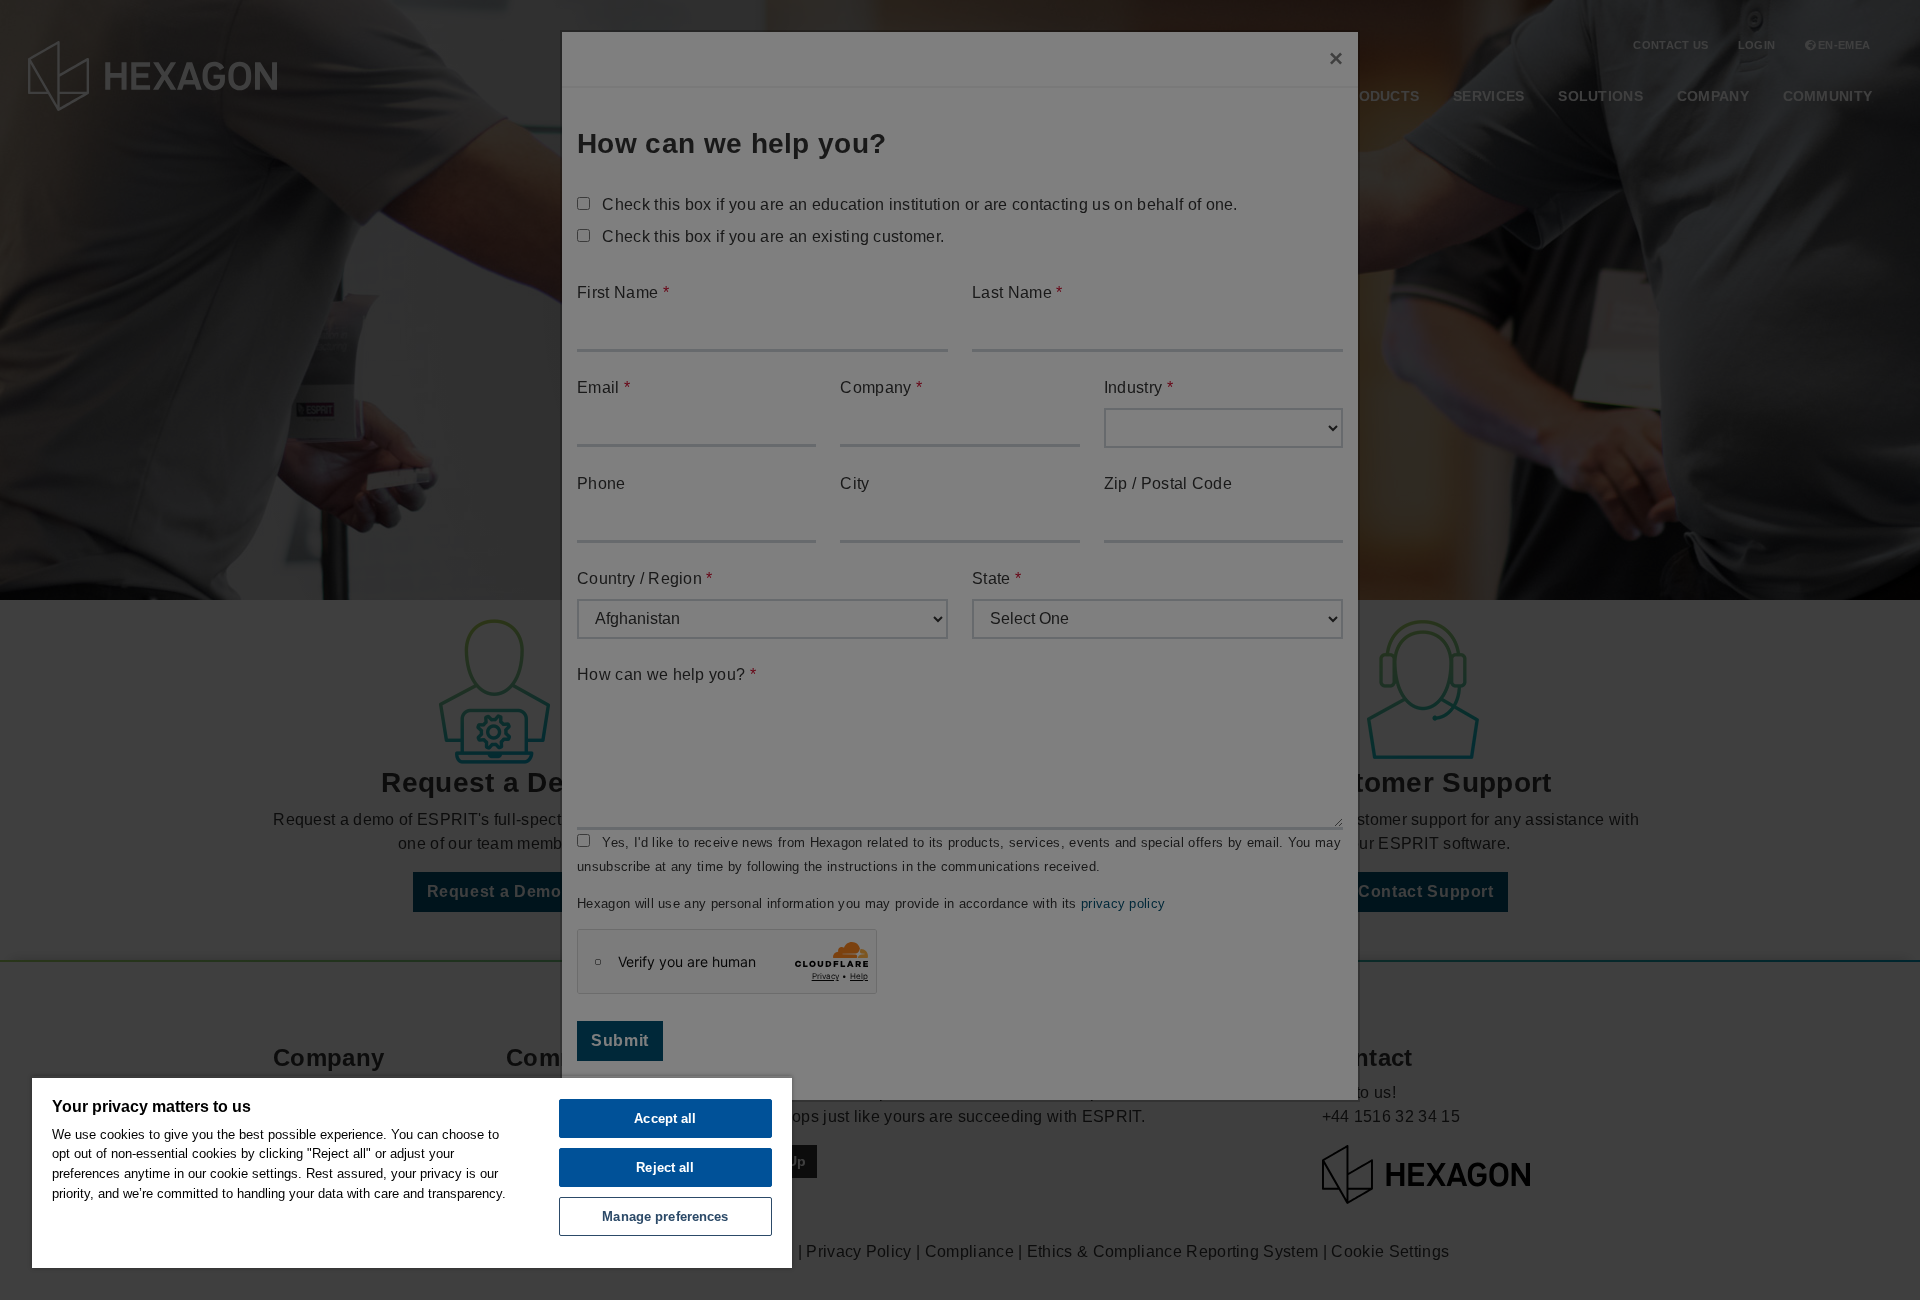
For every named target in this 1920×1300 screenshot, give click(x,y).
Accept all (665, 1118)
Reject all (665, 1167)
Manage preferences (665, 1216)
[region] (412, 1172)
